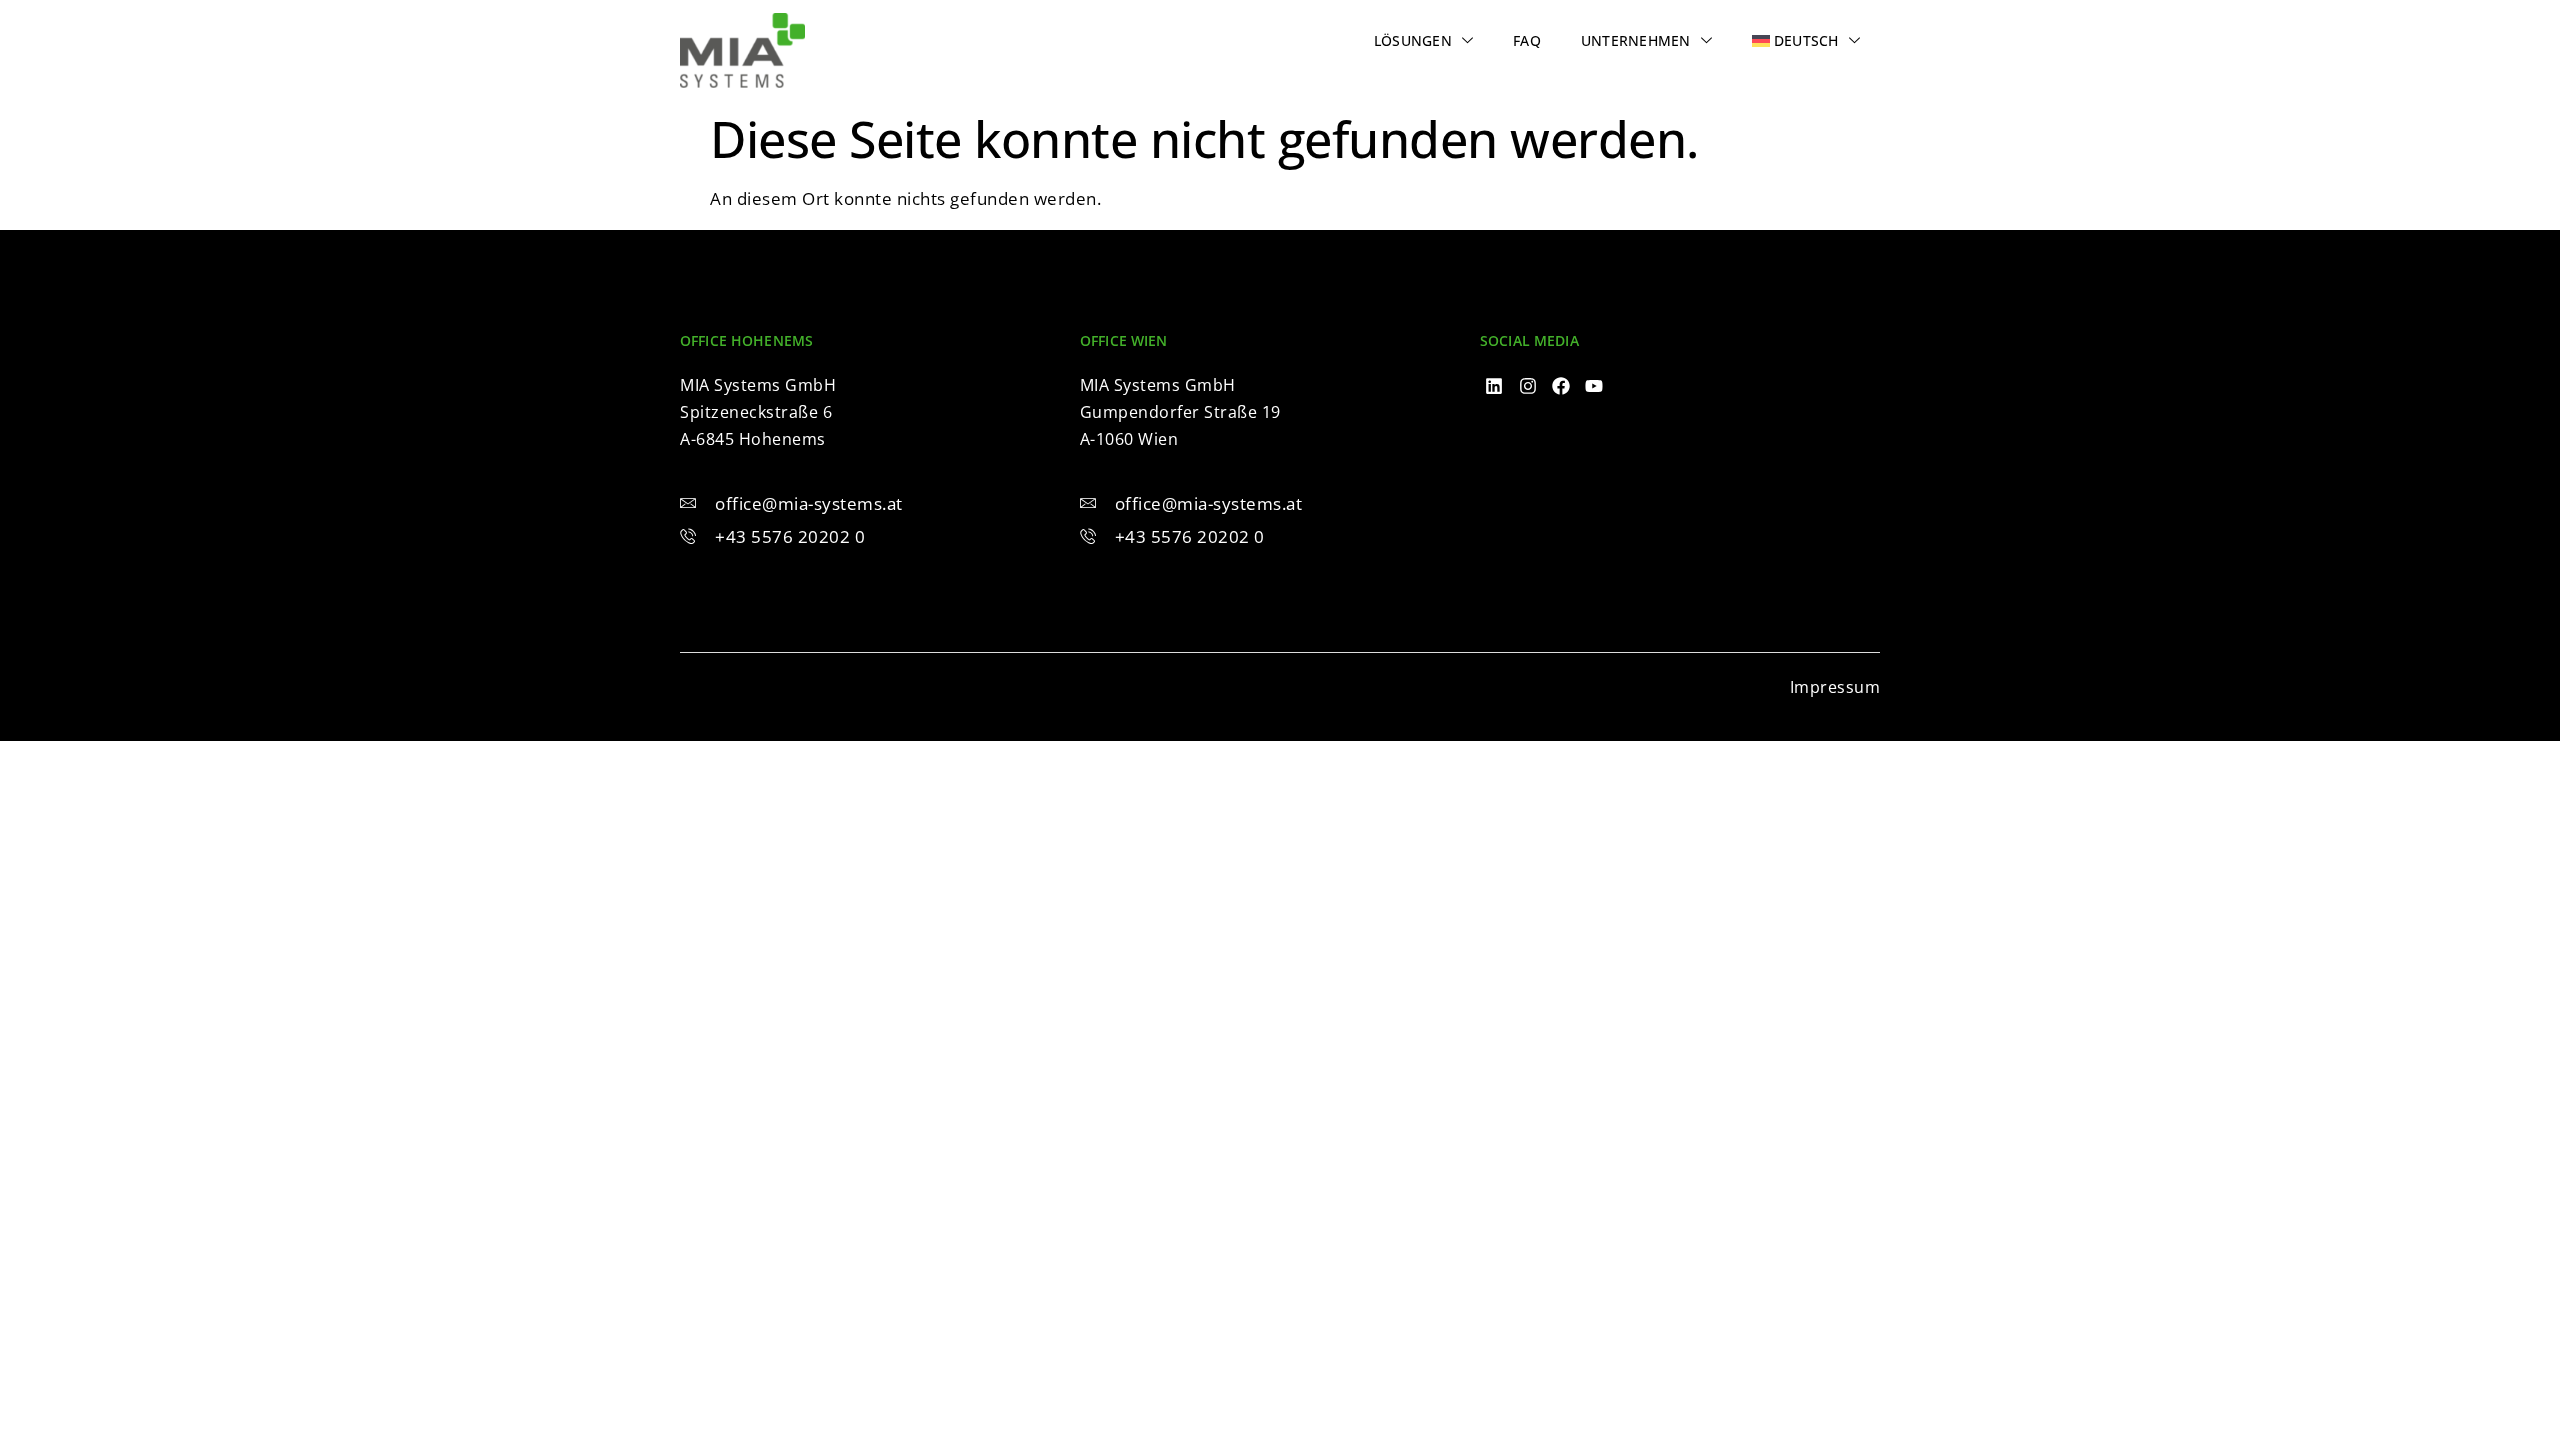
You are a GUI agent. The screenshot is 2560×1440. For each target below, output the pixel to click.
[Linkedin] (1494, 386)
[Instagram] (1527, 386)
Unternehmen (1636, 40)
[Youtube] (1594, 386)
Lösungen (1413, 40)
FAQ (1527, 40)
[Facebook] (1561, 386)
